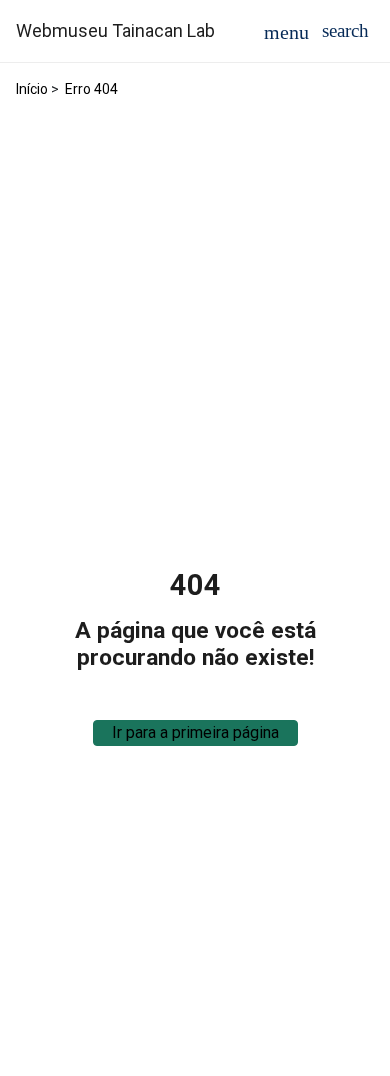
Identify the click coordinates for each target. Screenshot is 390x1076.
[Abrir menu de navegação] (286, 31)
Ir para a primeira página (195, 732)
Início (32, 89)
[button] (345, 30)
